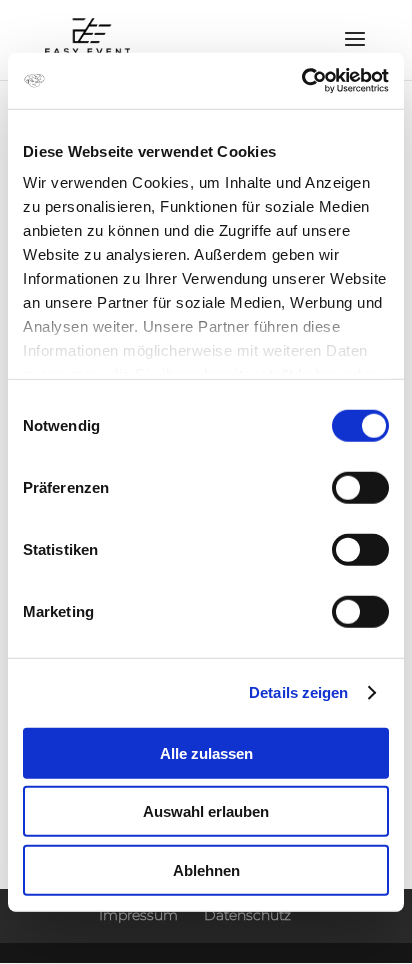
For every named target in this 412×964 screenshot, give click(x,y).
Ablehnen (206, 869)
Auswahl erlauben (206, 811)
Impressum (138, 915)
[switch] (360, 487)
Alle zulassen (206, 752)
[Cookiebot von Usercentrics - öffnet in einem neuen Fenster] (301, 81)
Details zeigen (298, 692)
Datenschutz (247, 915)
